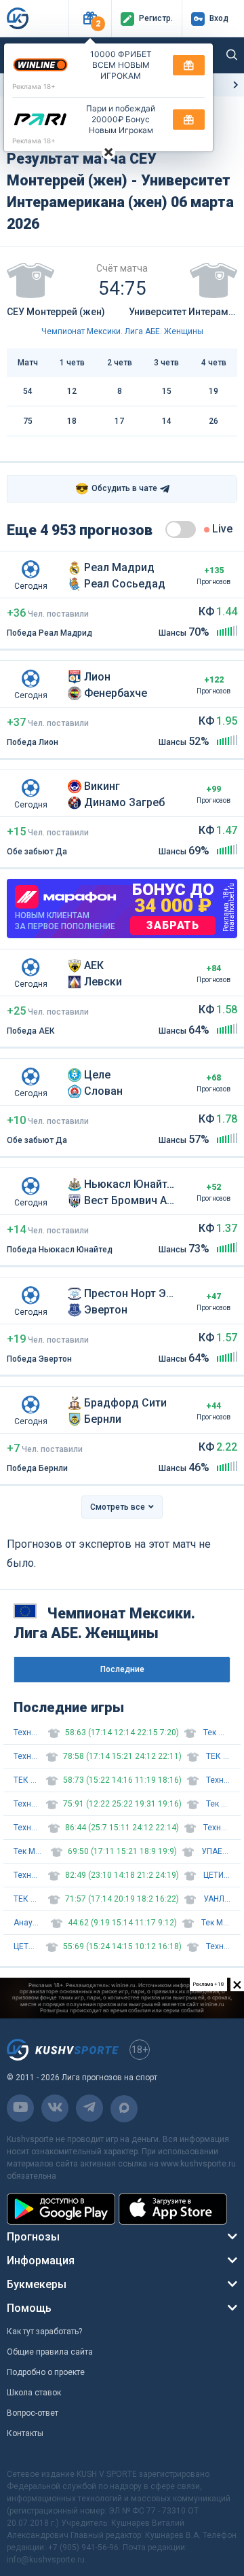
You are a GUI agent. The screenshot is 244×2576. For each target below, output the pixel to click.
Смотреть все (118, 1507)
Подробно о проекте (46, 2372)
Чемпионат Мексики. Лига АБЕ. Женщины (122, 331)
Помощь (29, 2308)
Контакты (25, 2433)
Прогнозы (33, 2237)
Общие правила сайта (50, 2352)
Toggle (181, 529)
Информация (41, 2261)
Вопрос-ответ (33, 2413)
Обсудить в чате (116, 489)
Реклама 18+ (34, 86)
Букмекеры (37, 2284)
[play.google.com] (61, 2209)
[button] (90, 19)
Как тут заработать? (44, 2332)
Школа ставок (34, 2393)
